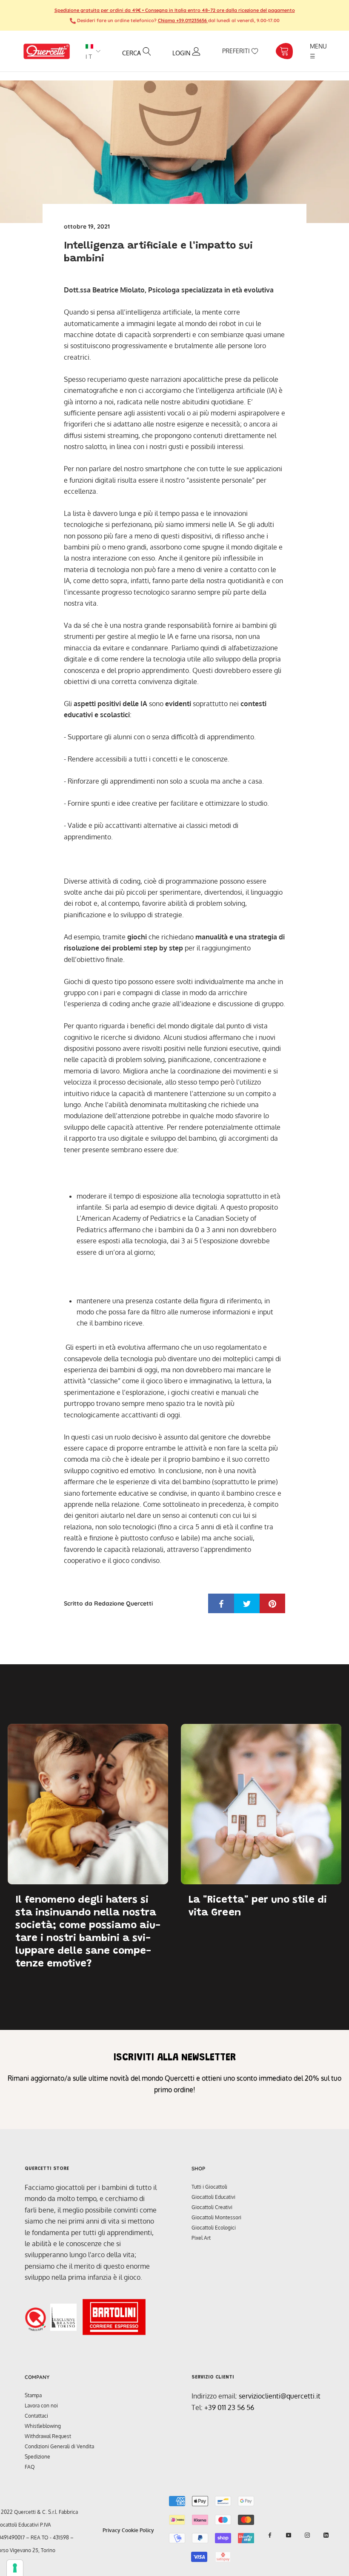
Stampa (33, 2395)
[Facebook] (270, 2535)
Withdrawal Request (48, 2436)
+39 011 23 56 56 (229, 2407)
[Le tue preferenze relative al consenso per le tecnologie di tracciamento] (15, 2568)
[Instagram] (307, 2535)
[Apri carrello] (284, 51)
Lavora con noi (41, 2406)
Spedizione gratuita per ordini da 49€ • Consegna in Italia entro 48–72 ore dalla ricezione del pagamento (175, 10)
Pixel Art (201, 2238)
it (89, 57)
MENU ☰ (319, 51)
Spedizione (37, 2457)
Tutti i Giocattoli (209, 2187)
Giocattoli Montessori (216, 2217)
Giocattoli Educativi (213, 2197)
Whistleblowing (43, 2426)
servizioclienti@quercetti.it (280, 2396)
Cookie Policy (138, 2530)
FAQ (30, 2467)
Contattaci (36, 2416)
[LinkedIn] (326, 2535)
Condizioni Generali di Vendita (59, 2446)
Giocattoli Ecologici (214, 2228)
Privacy (112, 2530)
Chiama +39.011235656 (183, 20)
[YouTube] (289, 2535)
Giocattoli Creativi (212, 2207)
